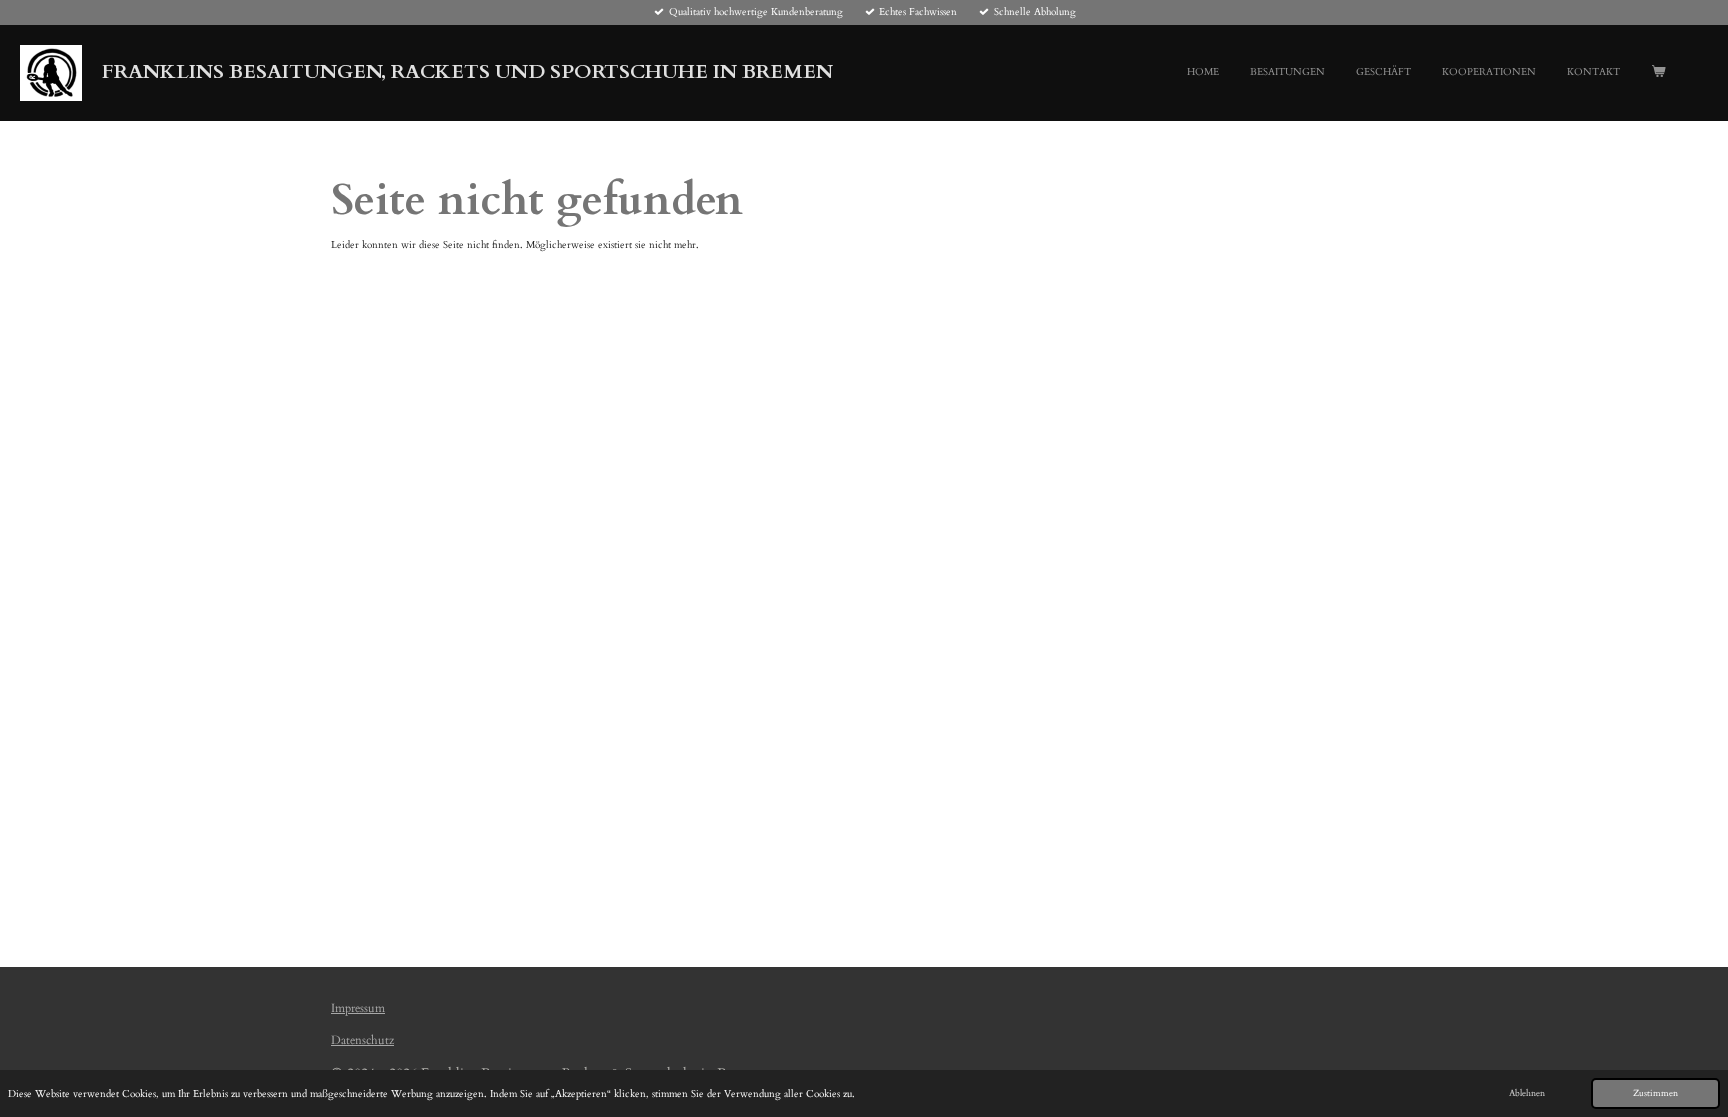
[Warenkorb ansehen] (1658, 72)
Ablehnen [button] (1527, 1093)
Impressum (358, 1008)
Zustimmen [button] (1655, 1093)
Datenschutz (362, 1040)
